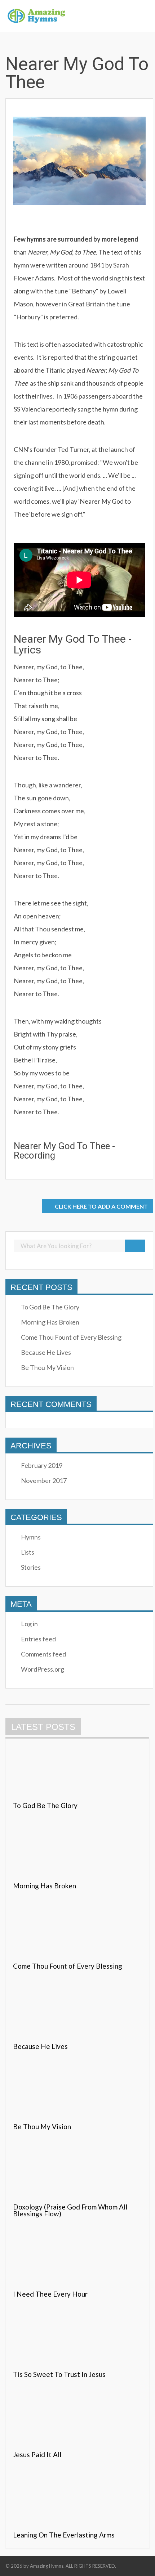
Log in (29, 1624)
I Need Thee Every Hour (50, 2294)
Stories (31, 1567)
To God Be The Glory (50, 1307)
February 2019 (42, 1465)
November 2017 (44, 1480)
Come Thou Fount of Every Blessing (71, 1337)
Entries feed (38, 1639)
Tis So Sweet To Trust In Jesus (59, 2374)
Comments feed (43, 1654)
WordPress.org (43, 1669)
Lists (28, 1552)
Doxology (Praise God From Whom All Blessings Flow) (70, 2210)
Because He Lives (46, 1352)
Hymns (31, 1537)
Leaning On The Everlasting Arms (64, 2535)
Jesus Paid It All (37, 2454)
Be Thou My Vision (47, 1367)
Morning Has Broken (50, 1322)
